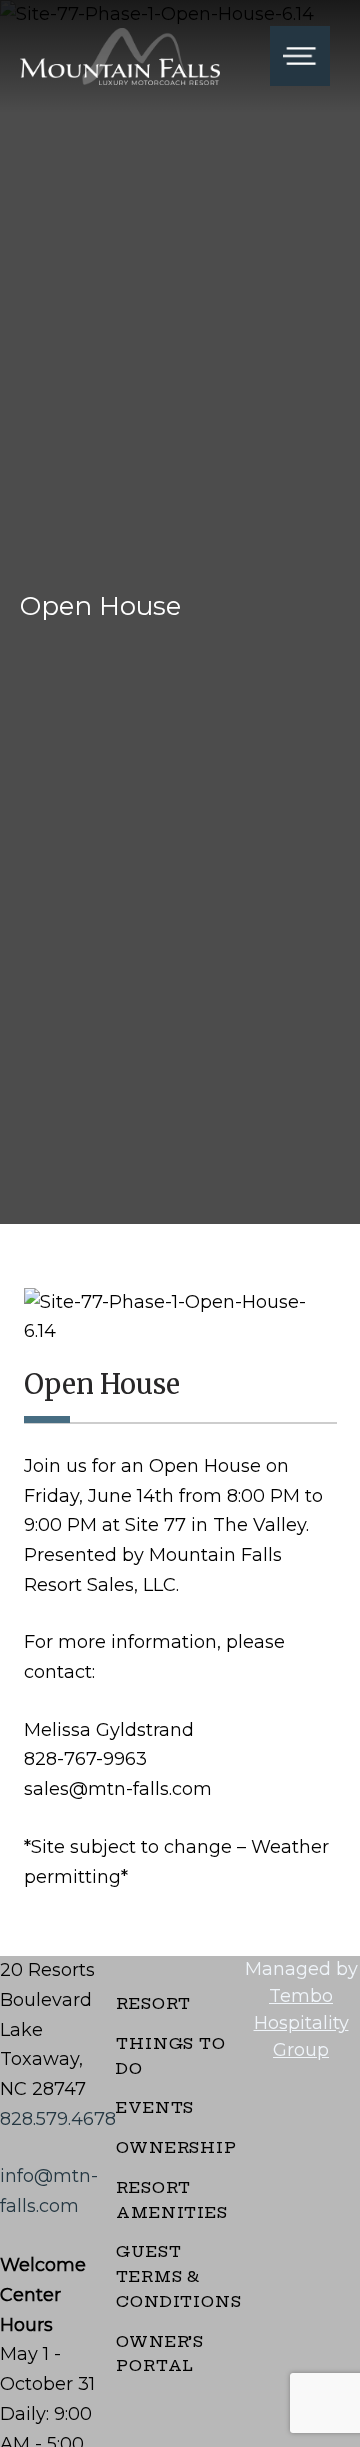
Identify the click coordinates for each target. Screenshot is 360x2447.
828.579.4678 (58, 2119)
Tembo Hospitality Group (301, 2023)
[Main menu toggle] (300, 56)
